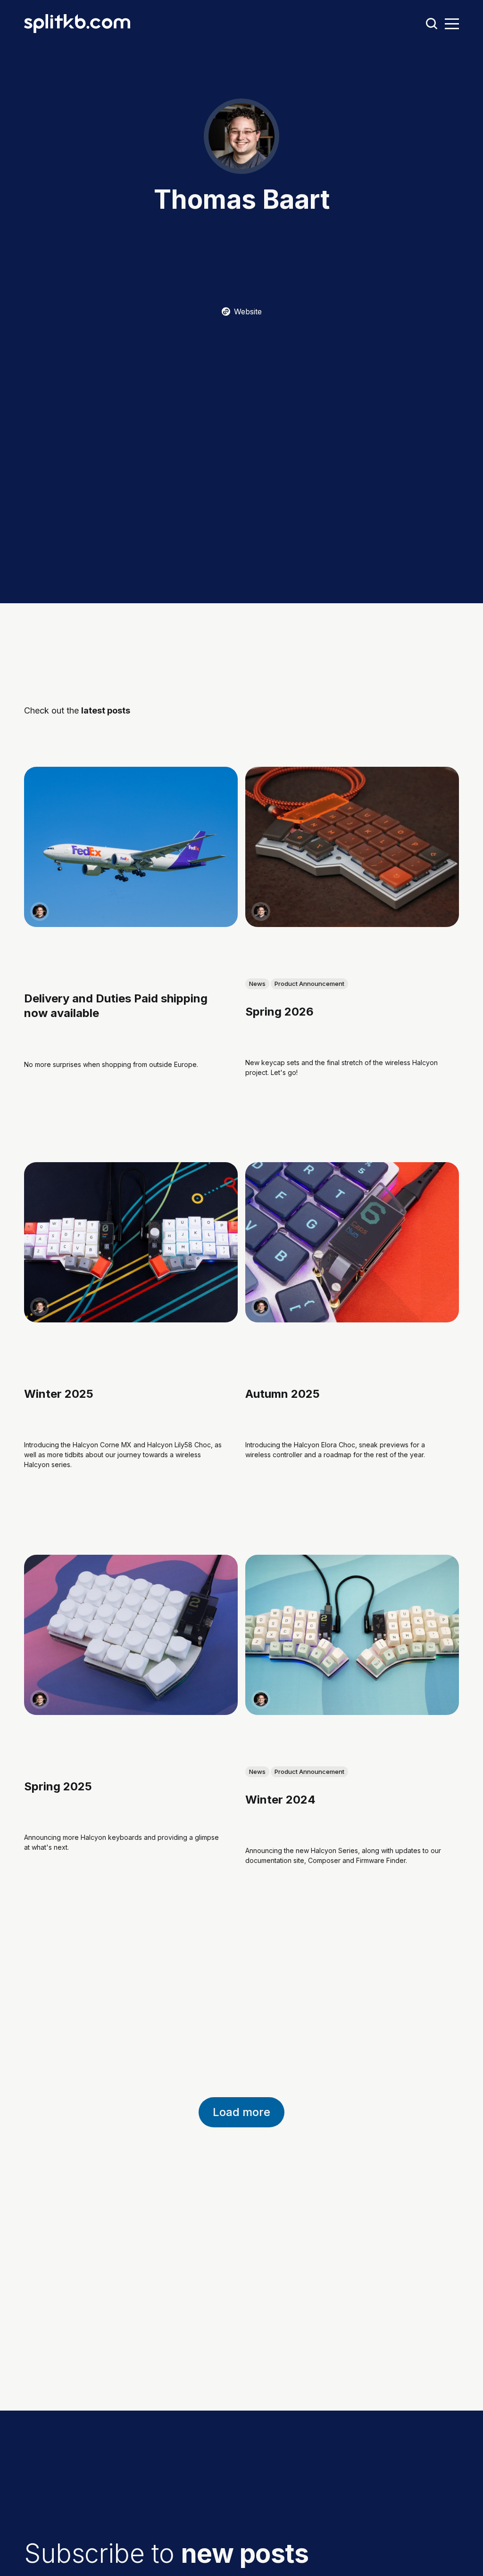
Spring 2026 (279, 1012)
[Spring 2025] (131, 1635)
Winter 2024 (280, 1800)
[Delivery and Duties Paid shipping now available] (131, 847)
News (257, 984)
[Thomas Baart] (40, 911)
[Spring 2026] (352, 847)
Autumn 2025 (283, 1394)
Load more (241, 2112)
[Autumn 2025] (352, 1243)
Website (248, 312)
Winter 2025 (59, 1394)
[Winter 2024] (352, 1635)
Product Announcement (309, 984)
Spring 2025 (58, 1786)
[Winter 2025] (131, 1243)
